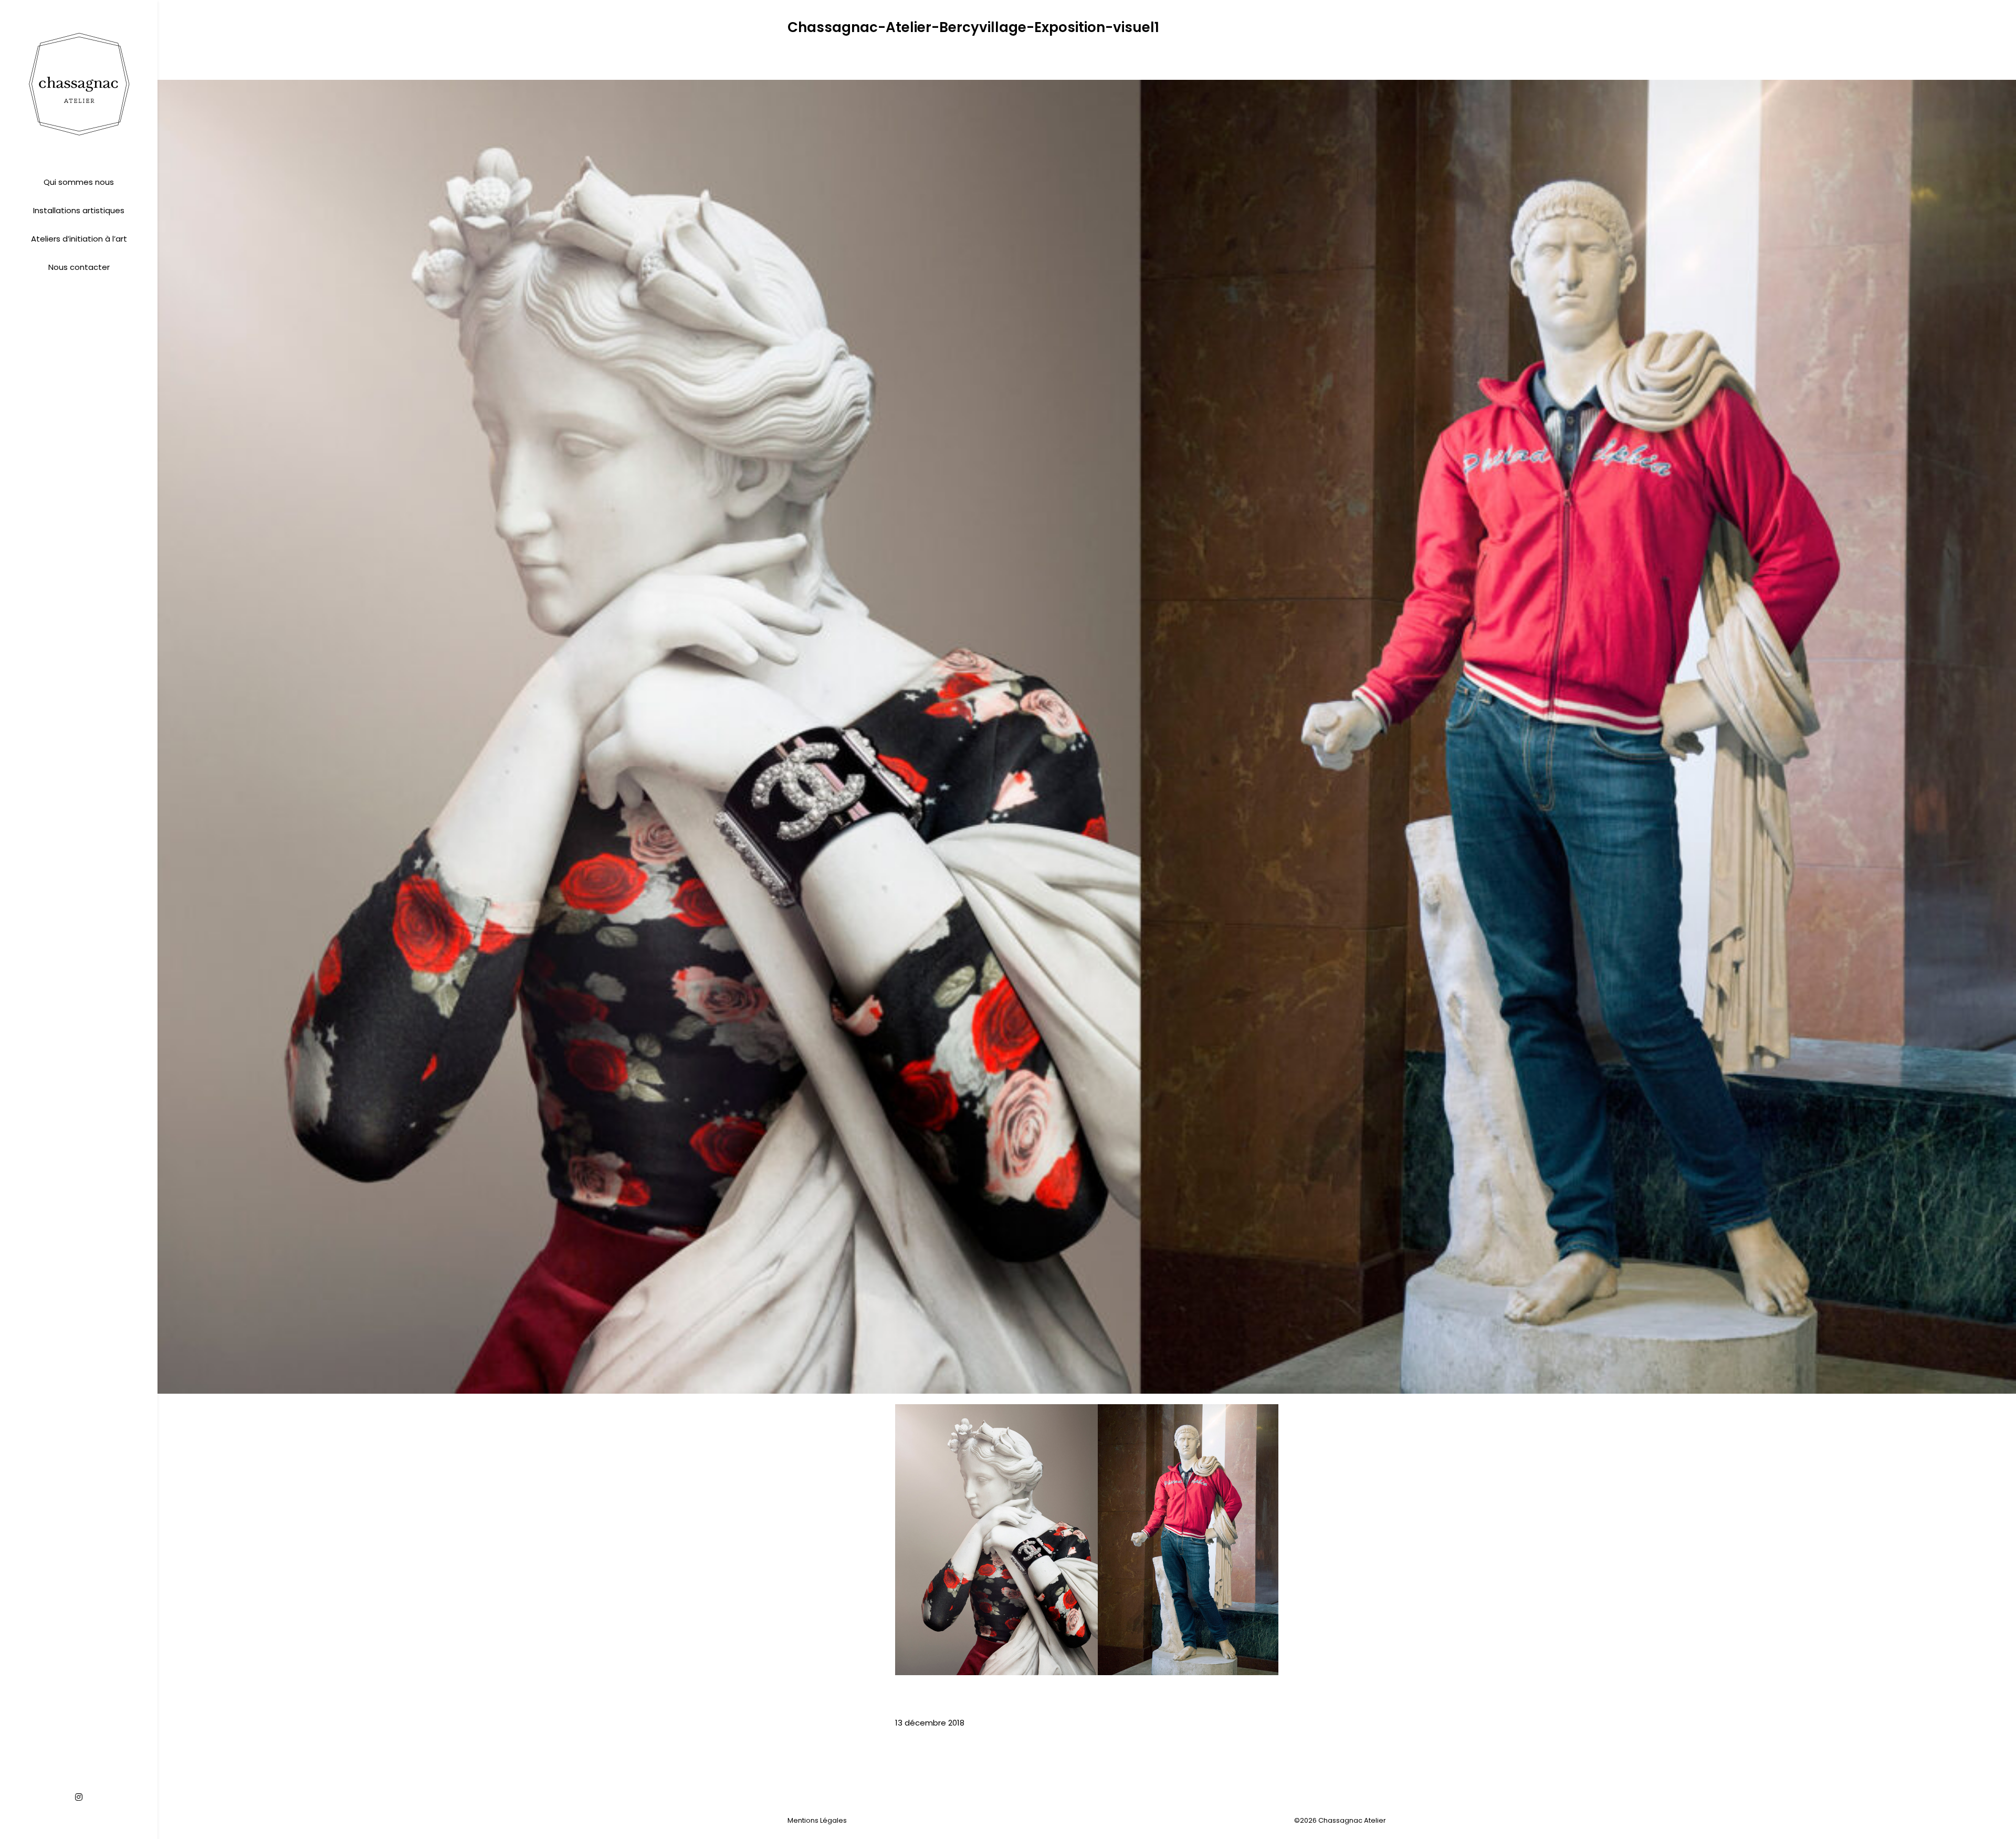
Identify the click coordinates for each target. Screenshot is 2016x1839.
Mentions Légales (817, 1820)
